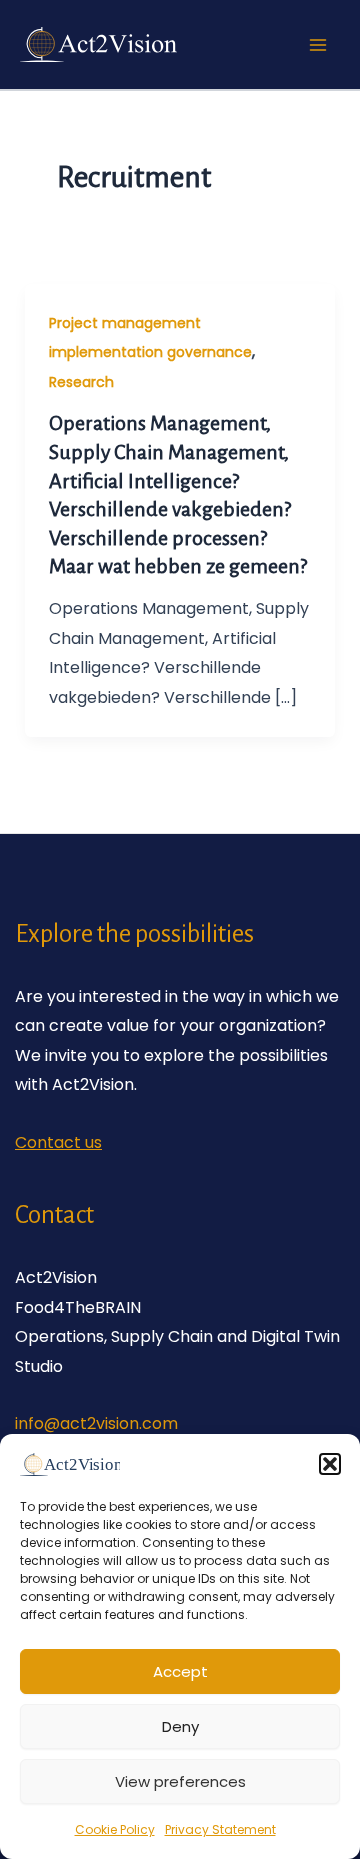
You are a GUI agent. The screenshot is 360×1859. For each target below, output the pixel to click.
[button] (330, 1464)
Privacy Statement (220, 1829)
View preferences (180, 1781)
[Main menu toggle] (318, 45)
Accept (180, 1671)
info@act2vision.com (96, 1423)
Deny (180, 1726)
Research (81, 382)
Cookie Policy (115, 1829)
